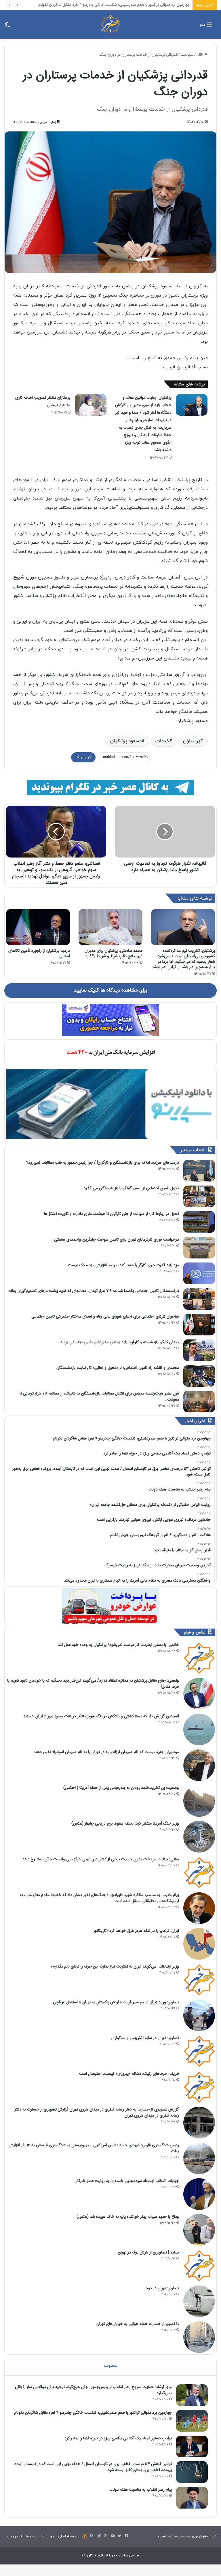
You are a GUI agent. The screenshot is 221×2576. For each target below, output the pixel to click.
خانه (200, 55)
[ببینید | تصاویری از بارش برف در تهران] (199, 2266)
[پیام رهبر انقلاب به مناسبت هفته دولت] (192, 2498)
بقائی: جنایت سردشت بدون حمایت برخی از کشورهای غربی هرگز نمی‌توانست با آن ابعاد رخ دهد (101, 1859)
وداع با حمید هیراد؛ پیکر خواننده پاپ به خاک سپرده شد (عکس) (128, 2217)
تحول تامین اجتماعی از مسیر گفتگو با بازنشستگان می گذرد (131, 1188)
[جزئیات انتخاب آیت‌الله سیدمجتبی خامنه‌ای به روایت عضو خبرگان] (199, 2194)
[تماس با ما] (85, 2537)
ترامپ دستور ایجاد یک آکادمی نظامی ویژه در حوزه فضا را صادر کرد (138, 5)
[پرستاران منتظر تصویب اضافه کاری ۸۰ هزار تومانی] (91, 405)
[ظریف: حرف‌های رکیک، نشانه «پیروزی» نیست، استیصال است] (199, 2087)
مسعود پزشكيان (126, 741)
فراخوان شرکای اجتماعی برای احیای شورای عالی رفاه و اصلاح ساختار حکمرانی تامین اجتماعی (105, 1316)
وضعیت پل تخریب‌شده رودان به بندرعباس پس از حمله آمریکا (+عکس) (121, 1788)
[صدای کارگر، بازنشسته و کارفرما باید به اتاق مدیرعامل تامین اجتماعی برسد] (199, 1350)
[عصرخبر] (110, 25)
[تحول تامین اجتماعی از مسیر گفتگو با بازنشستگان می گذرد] (199, 1196)
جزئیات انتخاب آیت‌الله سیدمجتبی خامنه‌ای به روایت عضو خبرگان (127, 2181)
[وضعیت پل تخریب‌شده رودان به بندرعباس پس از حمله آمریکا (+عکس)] (199, 1801)
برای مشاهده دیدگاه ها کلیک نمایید (110, 990)
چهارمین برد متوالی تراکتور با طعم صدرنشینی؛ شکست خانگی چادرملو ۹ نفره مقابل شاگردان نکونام (93, 2413)
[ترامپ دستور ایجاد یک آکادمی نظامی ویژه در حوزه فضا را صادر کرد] (192, 2446)
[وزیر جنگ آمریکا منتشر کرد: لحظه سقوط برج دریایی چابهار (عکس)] (199, 1837)
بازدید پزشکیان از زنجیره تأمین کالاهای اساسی (39, 953)
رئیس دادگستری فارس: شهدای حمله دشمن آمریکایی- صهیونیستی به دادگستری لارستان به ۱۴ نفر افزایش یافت (94, 2148)
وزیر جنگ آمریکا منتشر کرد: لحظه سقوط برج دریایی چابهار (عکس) (125, 1823)
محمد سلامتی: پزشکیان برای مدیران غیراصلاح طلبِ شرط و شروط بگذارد (114, 953)
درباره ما (48, 2537)
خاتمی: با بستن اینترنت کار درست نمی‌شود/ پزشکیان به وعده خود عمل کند (118, 1645)
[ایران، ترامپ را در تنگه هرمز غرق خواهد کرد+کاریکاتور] (199, 1944)
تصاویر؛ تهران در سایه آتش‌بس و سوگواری (145, 2038)
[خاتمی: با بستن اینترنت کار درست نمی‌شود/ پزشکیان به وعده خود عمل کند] (199, 1658)
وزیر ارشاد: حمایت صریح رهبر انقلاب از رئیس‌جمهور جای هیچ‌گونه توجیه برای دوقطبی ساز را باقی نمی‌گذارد (93, 2390)
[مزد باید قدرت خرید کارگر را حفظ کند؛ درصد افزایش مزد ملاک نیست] (199, 1273)
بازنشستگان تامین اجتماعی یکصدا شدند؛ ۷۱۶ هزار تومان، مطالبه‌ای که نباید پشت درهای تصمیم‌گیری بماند (94, 1291)
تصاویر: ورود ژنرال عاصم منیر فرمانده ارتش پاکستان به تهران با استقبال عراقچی (116, 2002)
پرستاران (192, 741)
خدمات (162, 741)
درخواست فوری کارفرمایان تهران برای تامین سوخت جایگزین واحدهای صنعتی (117, 1239)
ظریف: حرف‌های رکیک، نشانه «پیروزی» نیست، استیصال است (129, 2074)
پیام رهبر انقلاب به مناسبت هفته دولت (141, 2490)
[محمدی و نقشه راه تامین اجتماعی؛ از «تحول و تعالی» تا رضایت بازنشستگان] (199, 1376)
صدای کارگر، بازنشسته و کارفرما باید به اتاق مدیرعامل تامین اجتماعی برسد (120, 1342)
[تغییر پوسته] (7, 27)
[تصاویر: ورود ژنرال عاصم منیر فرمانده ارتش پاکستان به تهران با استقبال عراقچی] (199, 2015)
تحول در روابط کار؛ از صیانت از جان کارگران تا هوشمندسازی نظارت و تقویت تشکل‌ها (112, 1214)
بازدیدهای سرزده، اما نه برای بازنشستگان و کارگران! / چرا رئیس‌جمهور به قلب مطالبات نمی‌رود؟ (103, 1162)
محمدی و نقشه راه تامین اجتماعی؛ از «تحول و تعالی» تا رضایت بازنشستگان (118, 1368)
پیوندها (32, 2537)
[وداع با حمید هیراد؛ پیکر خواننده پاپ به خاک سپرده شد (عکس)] (199, 2230)
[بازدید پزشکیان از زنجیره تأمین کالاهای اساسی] (38, 927)
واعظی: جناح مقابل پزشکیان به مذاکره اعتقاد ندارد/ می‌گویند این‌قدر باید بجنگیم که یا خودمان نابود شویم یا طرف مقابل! (93, 1683)
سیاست (187, 55)
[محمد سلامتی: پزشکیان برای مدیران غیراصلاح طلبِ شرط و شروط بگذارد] (110, 927)
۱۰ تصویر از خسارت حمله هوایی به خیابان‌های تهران (138, 2324)
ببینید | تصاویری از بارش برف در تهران (148, 2252)
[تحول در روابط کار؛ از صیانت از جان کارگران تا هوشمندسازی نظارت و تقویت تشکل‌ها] (199, 1222)
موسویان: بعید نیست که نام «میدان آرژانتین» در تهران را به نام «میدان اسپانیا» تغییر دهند (106, 1752)
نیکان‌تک (89, 2556)
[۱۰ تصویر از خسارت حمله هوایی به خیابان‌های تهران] (199, 2337)
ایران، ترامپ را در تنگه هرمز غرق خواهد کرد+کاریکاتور (136, 1931)
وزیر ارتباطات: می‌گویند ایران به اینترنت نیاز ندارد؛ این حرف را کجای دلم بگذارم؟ (115, 1966)
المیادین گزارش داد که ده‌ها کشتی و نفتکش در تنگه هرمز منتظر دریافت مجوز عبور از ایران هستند (101, 1716)
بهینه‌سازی (106, 2556)
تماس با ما (14, 2537)
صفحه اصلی (67, 2537)
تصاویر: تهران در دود (162, 2288)
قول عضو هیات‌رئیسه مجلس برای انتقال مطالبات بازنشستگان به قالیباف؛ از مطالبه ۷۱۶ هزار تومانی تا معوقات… (99, 1396)
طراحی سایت (129, 2556)
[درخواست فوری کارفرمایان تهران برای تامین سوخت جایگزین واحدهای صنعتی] (199, 1248)
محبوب (111, 2366)
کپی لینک (83, 757)
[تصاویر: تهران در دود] (199, 2301)
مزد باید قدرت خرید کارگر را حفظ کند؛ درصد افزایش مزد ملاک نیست (123, 1265)
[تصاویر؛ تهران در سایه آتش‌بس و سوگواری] (199, 2051)
